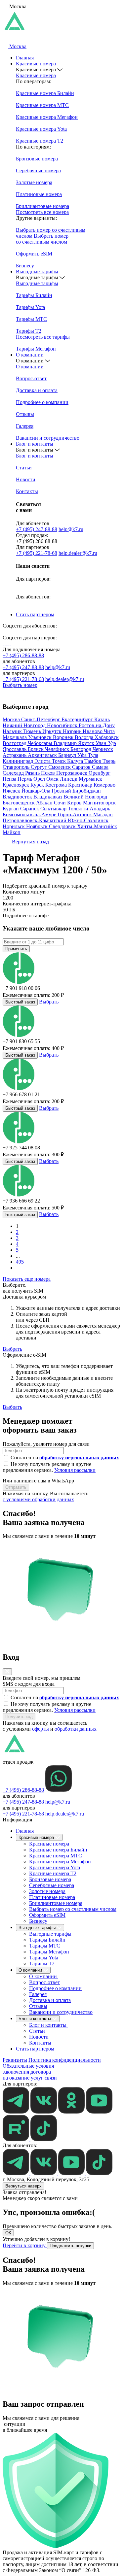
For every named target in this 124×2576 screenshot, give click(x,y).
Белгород (82, 749)
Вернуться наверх (23, 2186)
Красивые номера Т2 (53, 1873)
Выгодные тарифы (37, 271)
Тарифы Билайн (47, 1940)
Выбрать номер (20, 685)
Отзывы (38, 2006)
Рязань (33, 773)
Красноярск (17, 785)
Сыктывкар (54, 809)
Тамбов (93, 761)
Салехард (14, 773)
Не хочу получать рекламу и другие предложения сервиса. (49, 1467)
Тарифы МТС (45, 1946)
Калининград (19, 761)
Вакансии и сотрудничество (61, 2012)
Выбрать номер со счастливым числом (73, 1909)
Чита (109, 731)
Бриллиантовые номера (56, 1903)
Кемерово (104, 785)
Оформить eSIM (47, 1915)
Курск (38, 785)
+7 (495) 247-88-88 (37, 529)
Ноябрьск (38, 826)
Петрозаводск (72, 773)
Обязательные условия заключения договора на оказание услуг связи (30, 2072)
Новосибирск (63, 725)
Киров (75, 803)
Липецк (69, 779)
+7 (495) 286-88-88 (23, 655)
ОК (8, 2233)
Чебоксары (41, 743)
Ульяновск (41, 737)
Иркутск (53, 731)
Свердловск (63, 826)
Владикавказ (48, 797)
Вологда (85, 737)
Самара (100, 767)
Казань (102, 719)
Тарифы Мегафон (49, 1952)
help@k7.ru (71, 529)
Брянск (36, 749)
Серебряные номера (52, 1885)
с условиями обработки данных (38, 1499)
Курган (11, 809)
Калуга (76, 761)
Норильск (14, 826)
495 (20, 1262)
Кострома (57, 785)
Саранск (30, 809)
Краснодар (81, 785)
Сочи (61, 803)
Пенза (10, 779)
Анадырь (100, 809)
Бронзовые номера (50, 1879)
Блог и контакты (35, 444)
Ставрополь (17, 767)
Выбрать (49, 1002)
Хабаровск (107, 737)
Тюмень (33, 731)
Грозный (62, 791)
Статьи (37, 2031)
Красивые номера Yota (55, 1867)
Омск (53, 779)
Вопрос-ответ (44, 1982)
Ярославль (15, 749)
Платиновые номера (52, 1897)
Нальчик (13, 731)
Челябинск (58, 749)
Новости (39, 2037)
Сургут (40, 767)
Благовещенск (19, 803)
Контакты (40, 2043)
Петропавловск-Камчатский (35, 820)
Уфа (83, 755)
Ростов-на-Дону (97, 725)
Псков (49, 773)
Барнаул (68, 755)
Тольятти (79, 809)
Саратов (82, 767)
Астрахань (15, 755)
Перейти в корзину (25, 2245)
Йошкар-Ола (37, 791)
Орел (40, 779)
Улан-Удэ (106, 743)
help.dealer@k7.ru (78, 553)
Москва (12, 719)
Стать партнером (35, 614)
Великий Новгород (85, 797)
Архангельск (43, 755)
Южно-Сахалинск (88, 820)
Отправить (16, 1487)
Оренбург (100, 773)
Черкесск (103, 749)
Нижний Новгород (25, 725)
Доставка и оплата (50, 2000)
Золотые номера (47, 1891)
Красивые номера (36, 64)
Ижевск (12, 791)
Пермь (25, 779)
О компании (30, 355)
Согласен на (65, 1457)
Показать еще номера (27, 1279)
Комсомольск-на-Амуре (30, 814)
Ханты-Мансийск (97, 826)
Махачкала (15, 737)
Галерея (38, 1994)
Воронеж (64, 737)
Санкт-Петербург (41, 719)
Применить (16, 949)
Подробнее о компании (55, 1988)
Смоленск (60, 767)
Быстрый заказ (20, 1002)
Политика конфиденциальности (65, 2060)
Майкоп (12, 832)
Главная (25, 58)
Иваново (93, 731)
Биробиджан (87, 791)
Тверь (109, 761)
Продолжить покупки (70, 2246)
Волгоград (15, 743)
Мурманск (90, 779)
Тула (93, 755)
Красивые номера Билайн (58, 1850)
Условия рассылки (75, 1470)
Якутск (87, 743)
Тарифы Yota (44, 1958)
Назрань (73, 731)
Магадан (103, 814)
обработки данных (76, 1729)
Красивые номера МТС (56, 1856)
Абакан (45, 803)
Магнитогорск (99, 803)
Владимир (66, 743)
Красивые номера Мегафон (60, 1862)
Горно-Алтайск (75, 814)
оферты (41, 1729)
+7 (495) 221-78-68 (37, 553)
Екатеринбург (78, 719)
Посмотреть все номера (42, 212)
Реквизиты (15, 2060)
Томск (60, 761)
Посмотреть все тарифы (43, 337)
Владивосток (18, 797)
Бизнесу (38, 1921)
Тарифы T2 (42, 1964)
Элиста (43, 761)
